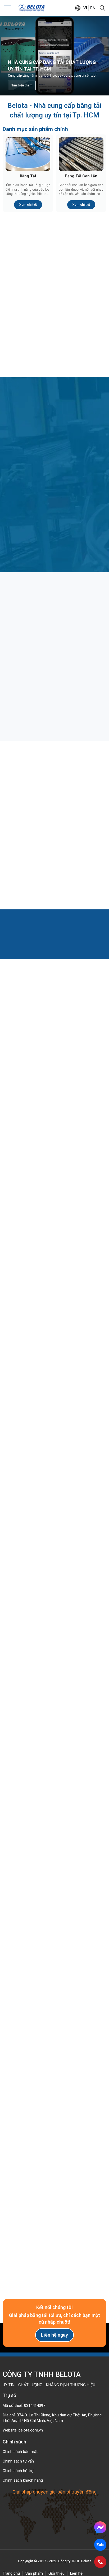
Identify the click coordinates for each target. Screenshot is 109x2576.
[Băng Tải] (28, 154)
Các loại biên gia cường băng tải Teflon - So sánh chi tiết (54, 847)
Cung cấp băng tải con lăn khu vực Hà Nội (47, 1745)
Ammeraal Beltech (54, 1515)
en (93, 8)
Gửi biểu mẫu (54, 2248)
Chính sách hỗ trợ (18, 2471)
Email (13, 2110)
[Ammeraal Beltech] (54, 1473)
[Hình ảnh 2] (82, 1856)
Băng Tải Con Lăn (81, 176)
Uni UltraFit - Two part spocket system (55, 1610)
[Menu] (8, 8)
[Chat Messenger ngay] (100, 2527)
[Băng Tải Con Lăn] (81, 154)
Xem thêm (52, 1147)
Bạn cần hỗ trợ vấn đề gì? (28, 2151)
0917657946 (24, 2018)
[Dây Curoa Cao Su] (81, 330)
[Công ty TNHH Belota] (32, 8)
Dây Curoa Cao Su (81, 352)
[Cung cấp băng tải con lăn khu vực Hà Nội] (54, 1703)
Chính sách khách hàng (23, 2480)
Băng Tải (28, 176)
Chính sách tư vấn (18, 2461)
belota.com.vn (31, 2430)
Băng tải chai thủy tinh (29, 676)
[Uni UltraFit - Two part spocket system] (54, 1568)
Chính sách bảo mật (20, 2452)
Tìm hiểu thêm (22, 85)
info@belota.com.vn (31, 2028)
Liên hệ (76, 2573)
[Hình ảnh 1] (27, 1856)
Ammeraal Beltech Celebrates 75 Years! (55, 1420)
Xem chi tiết (28, 205)
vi (85, 8)
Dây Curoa (28, 352)
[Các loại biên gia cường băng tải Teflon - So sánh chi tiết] (54, 802)
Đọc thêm (25, 707)
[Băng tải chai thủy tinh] (54, 633)
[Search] (102, 8)
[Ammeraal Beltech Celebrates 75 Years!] (54, 1377)
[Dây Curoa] (28, 330)
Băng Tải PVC (81, 278)
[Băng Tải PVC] (81, 256)
